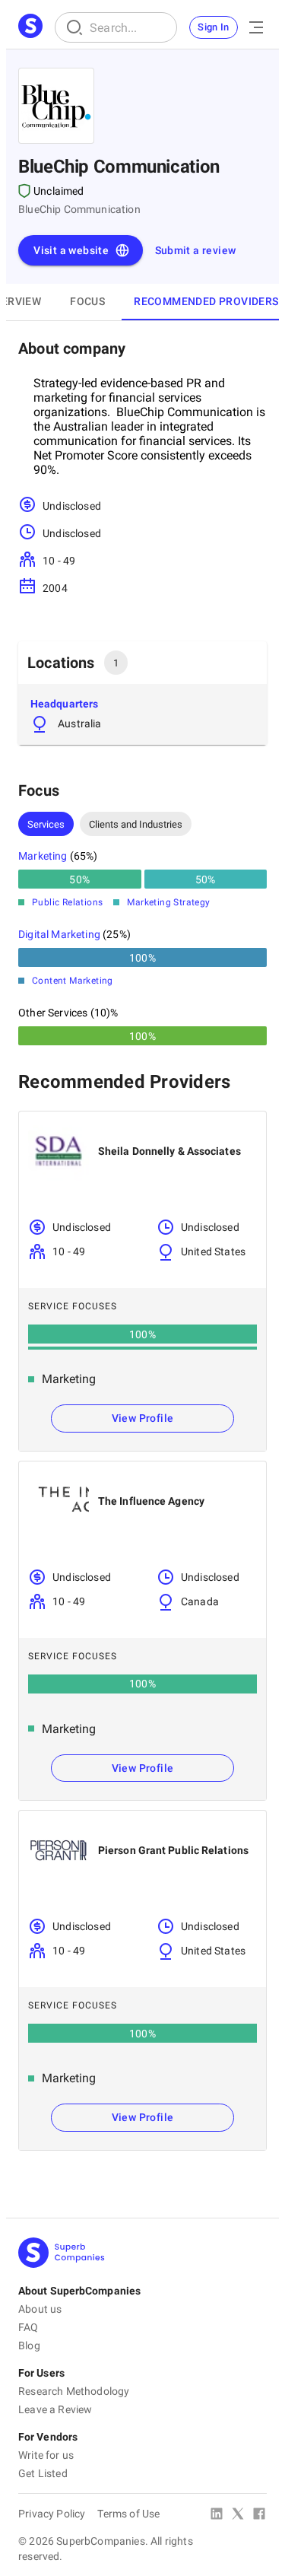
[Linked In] (217, 2515)
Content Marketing (73, 981)
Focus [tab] (87, 301)
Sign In (214, 27)
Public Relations (67, 902)
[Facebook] (259, 2515)
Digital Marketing (59, 934)
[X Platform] (238, 2515)
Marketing (43, 856)
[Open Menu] (256, 27)
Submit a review (196, 250)
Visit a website (71, 250)
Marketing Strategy (168, 902)
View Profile (143, 1418)
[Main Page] (30, 27)
